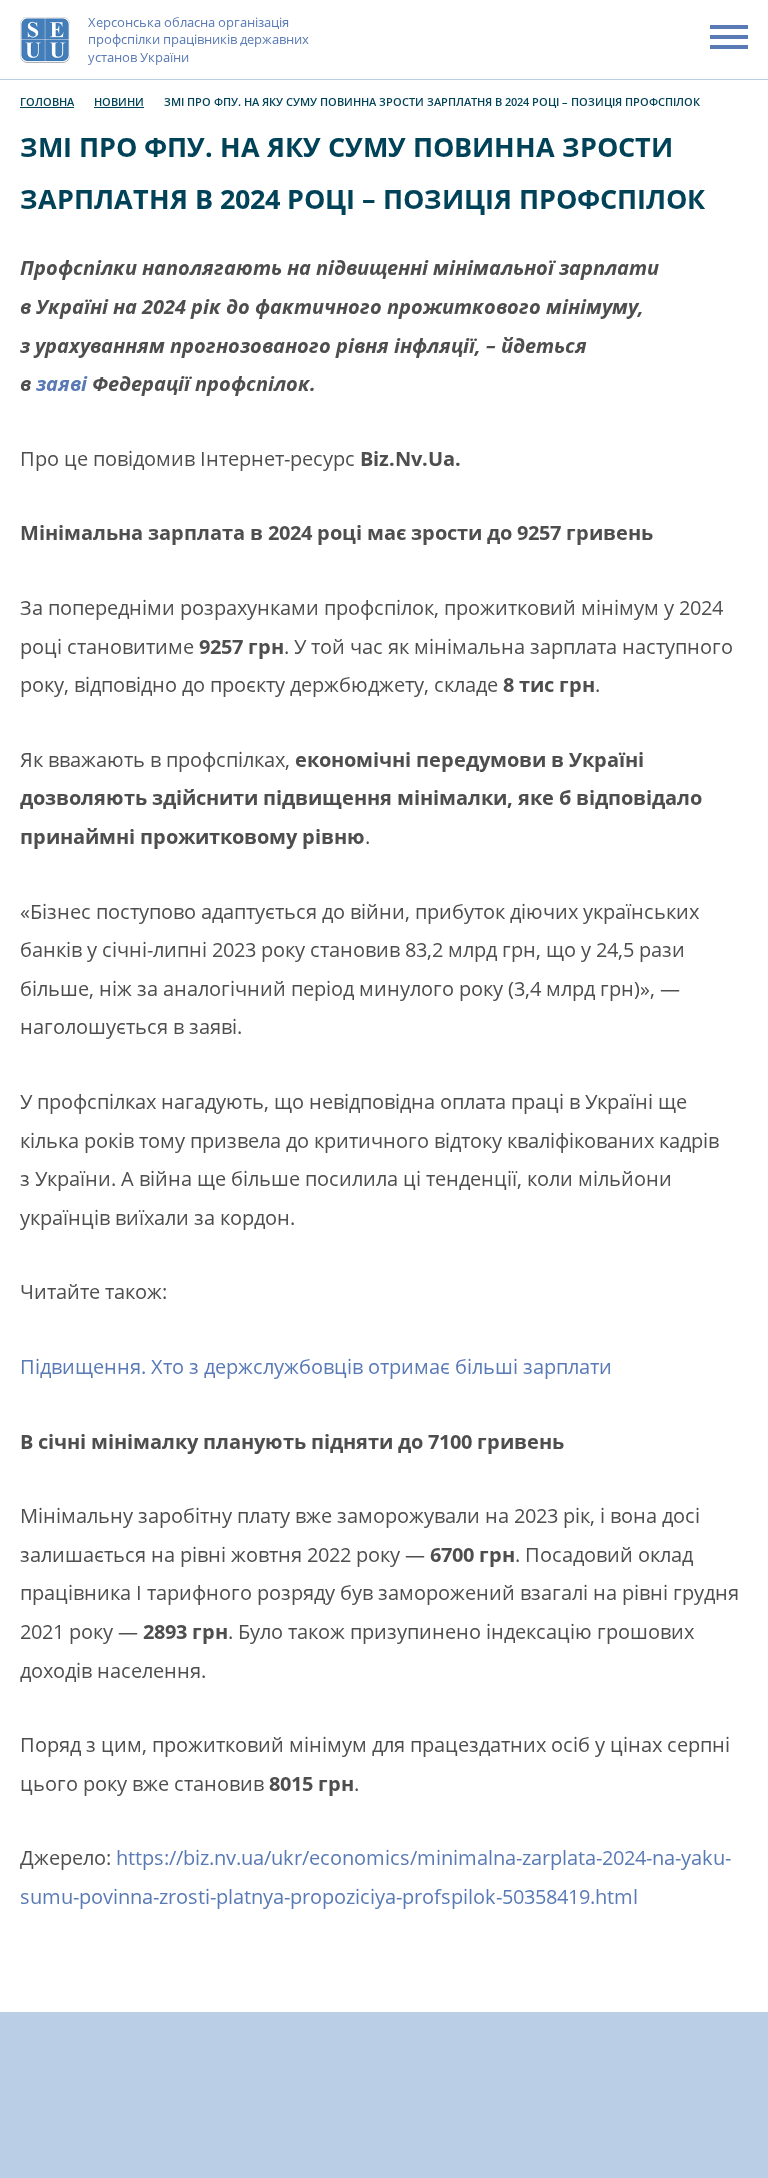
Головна (47, 101)
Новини (119, 101)
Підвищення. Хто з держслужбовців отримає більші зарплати (316, 1366)
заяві (61, 383)
